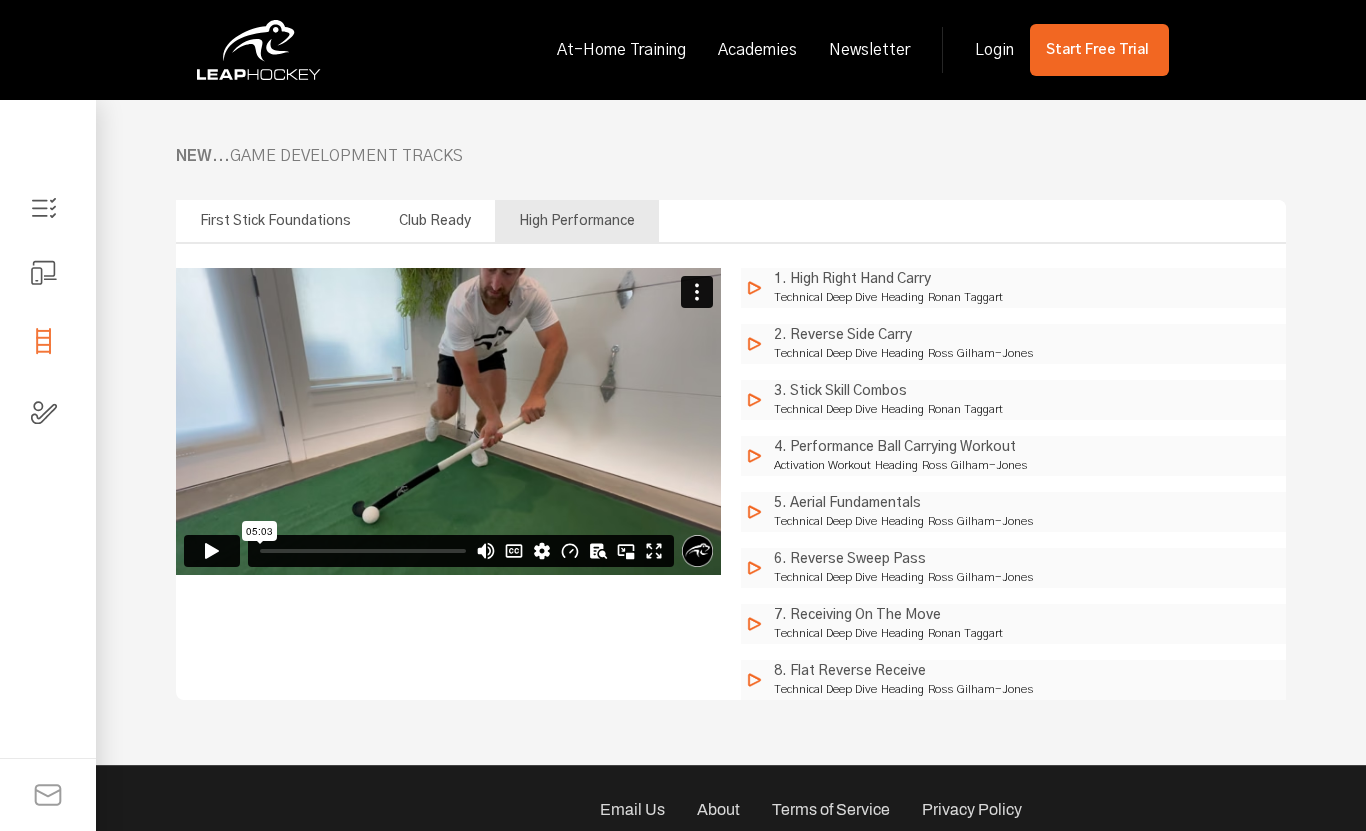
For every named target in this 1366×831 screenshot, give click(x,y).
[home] (259, 50)
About (718, 809)
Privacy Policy (972, 809)
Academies (757, 50)
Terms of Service (831, 809)
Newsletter (869, 50)
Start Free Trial (1097, 50)
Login (994, 50)
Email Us (632, 809)
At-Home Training (621, 50)
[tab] (48, 208)
